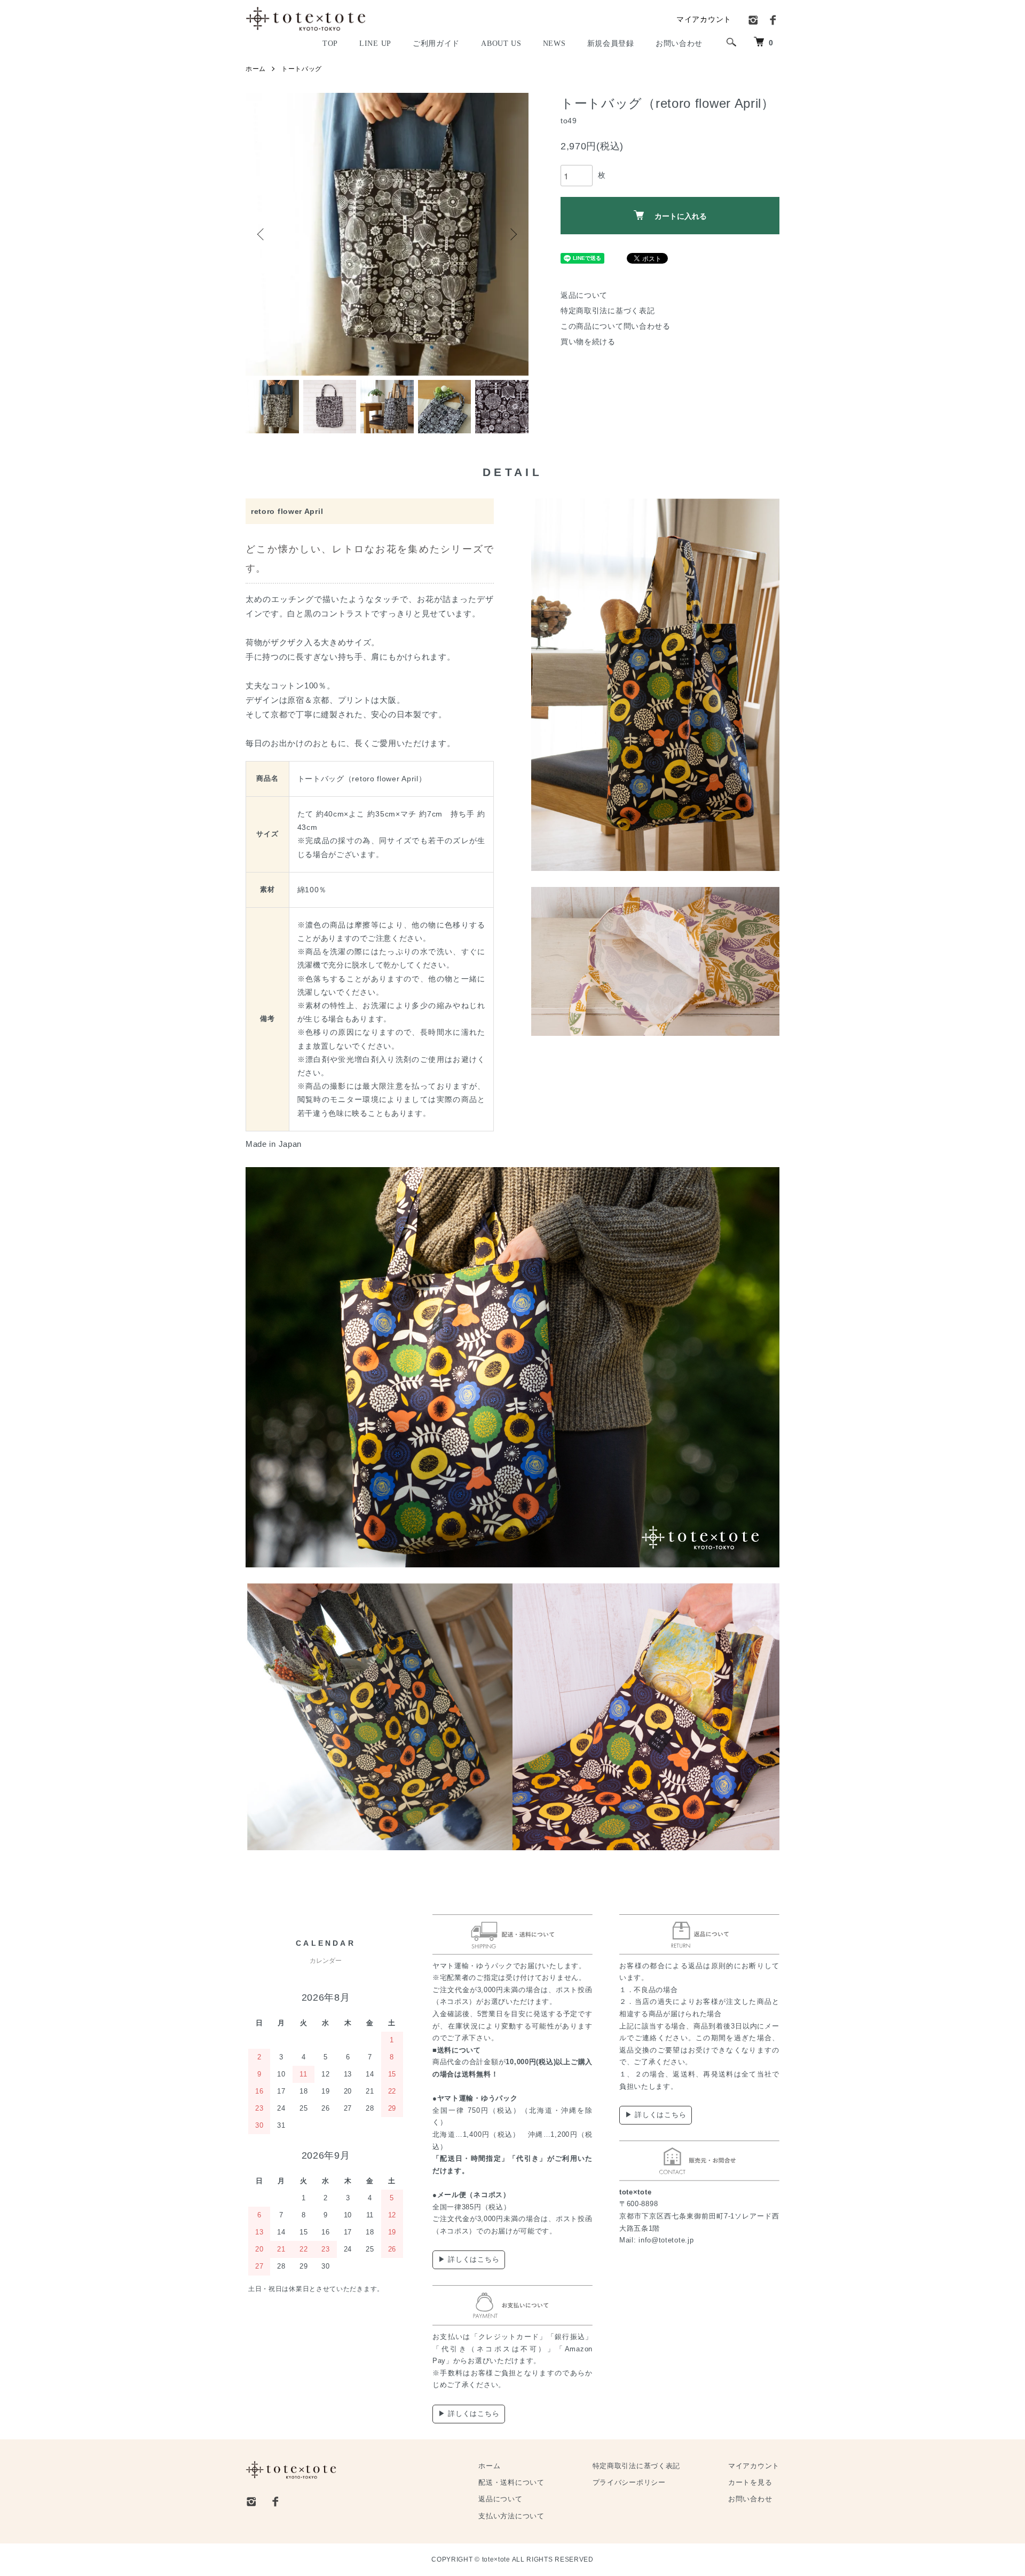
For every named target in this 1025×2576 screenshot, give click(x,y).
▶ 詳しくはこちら (469, 2259)
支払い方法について (511, 2516)
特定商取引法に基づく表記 (608, 311)
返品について (584, 295)
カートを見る (750, 2483)
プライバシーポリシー (629, 2483)
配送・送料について (511, 2483)
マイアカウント (704, 19)
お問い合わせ (750, 2499)
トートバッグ (302, 69)
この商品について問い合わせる (616, 326)
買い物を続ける (588, 342)
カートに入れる (681, 216)
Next (512, 234)
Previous (262, 234)
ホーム (256, 69)
